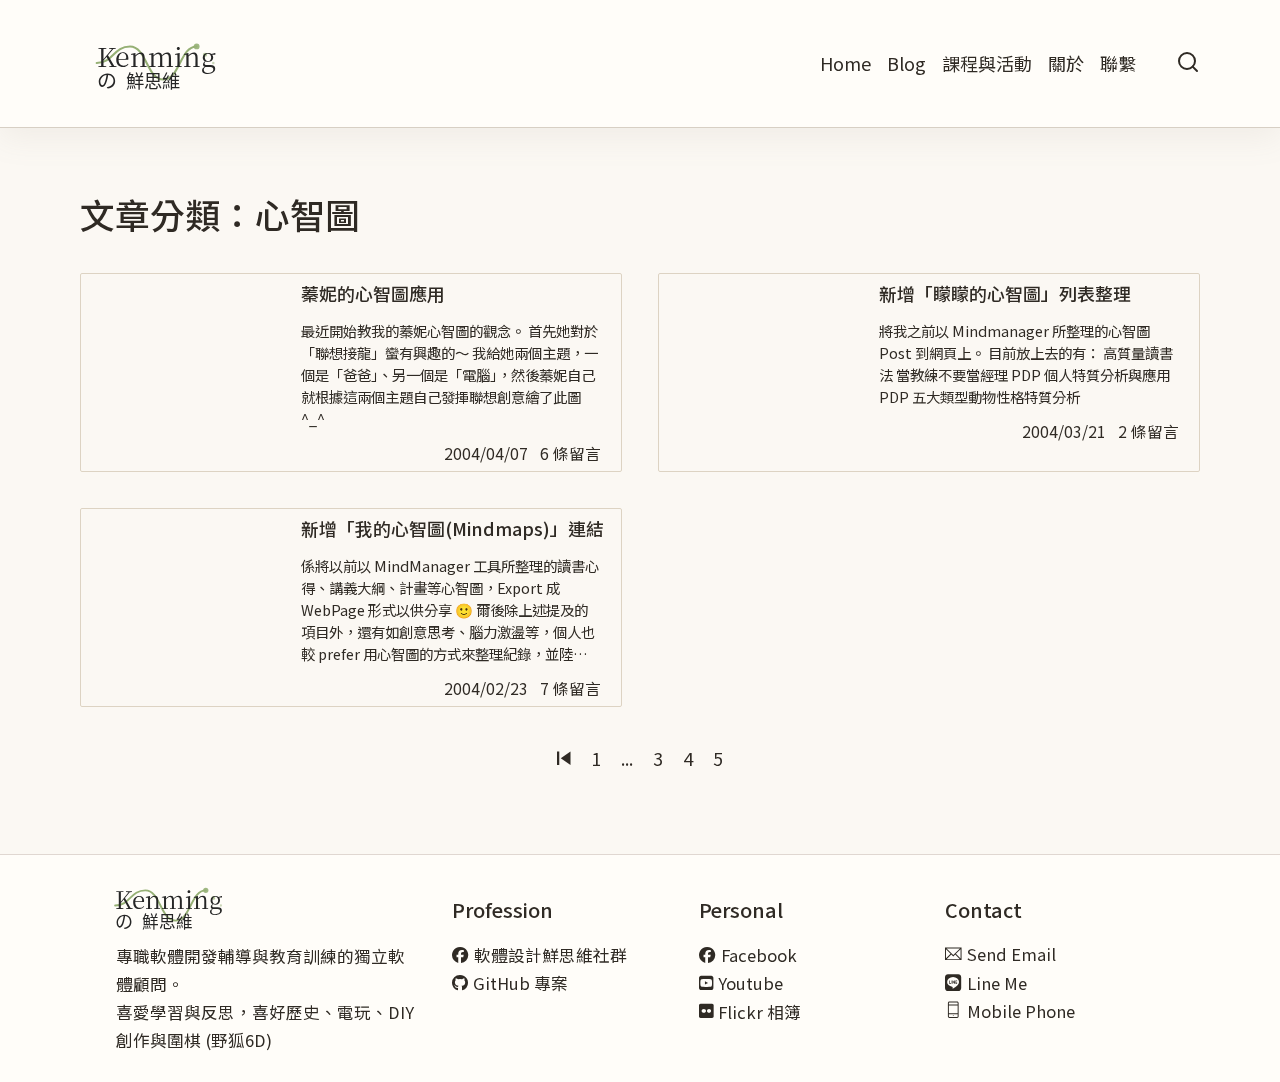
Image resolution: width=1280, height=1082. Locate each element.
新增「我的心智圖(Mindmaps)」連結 (452, 528)
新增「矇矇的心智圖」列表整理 (1005, 293)
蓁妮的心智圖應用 (373, 293)
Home (845, 63)
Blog (906, 63)
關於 (1066, 63)
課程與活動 (987, 63)
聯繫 (1118, 63)
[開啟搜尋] (1188, 63)
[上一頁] (564, 758)
